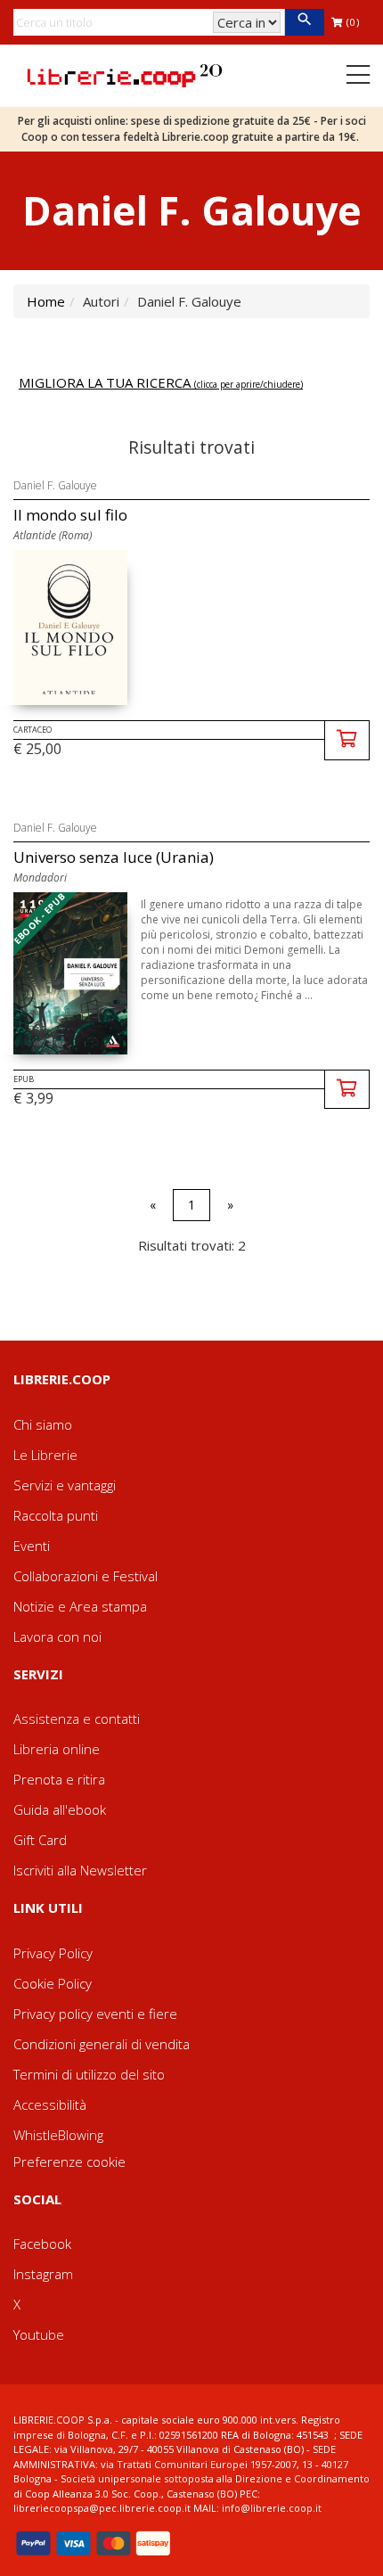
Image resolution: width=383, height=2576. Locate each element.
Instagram (43, 2274)
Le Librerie (45, 1455)
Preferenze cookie (69, 2162)
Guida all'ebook (60, 1809)
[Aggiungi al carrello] (347, 740)
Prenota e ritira (59, 1779)
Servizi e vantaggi (65, 1485)
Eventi (32, 1546)
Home (46, 301)
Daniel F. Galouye (55, 485)
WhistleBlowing (58, 2135)
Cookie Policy (53, 1983)
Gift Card (40, 1840)
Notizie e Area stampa (80, 1606)
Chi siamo (43, 1424)
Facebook (42, 2244)
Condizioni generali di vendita (102, 2044)
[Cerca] (304, 22)
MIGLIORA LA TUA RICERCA (161, 382)
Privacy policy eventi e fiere (95, 2014)
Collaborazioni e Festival (86, 1576)
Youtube (39, 2334)
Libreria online (57, 1749)
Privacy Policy (53, 1953)
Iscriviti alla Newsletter (80, 1870)
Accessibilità (50, 2104)
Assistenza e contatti (77, 1719)
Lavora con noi (57, 1637)
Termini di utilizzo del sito (89, 2074)
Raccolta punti (56, 1515)
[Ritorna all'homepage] (125, 74)
